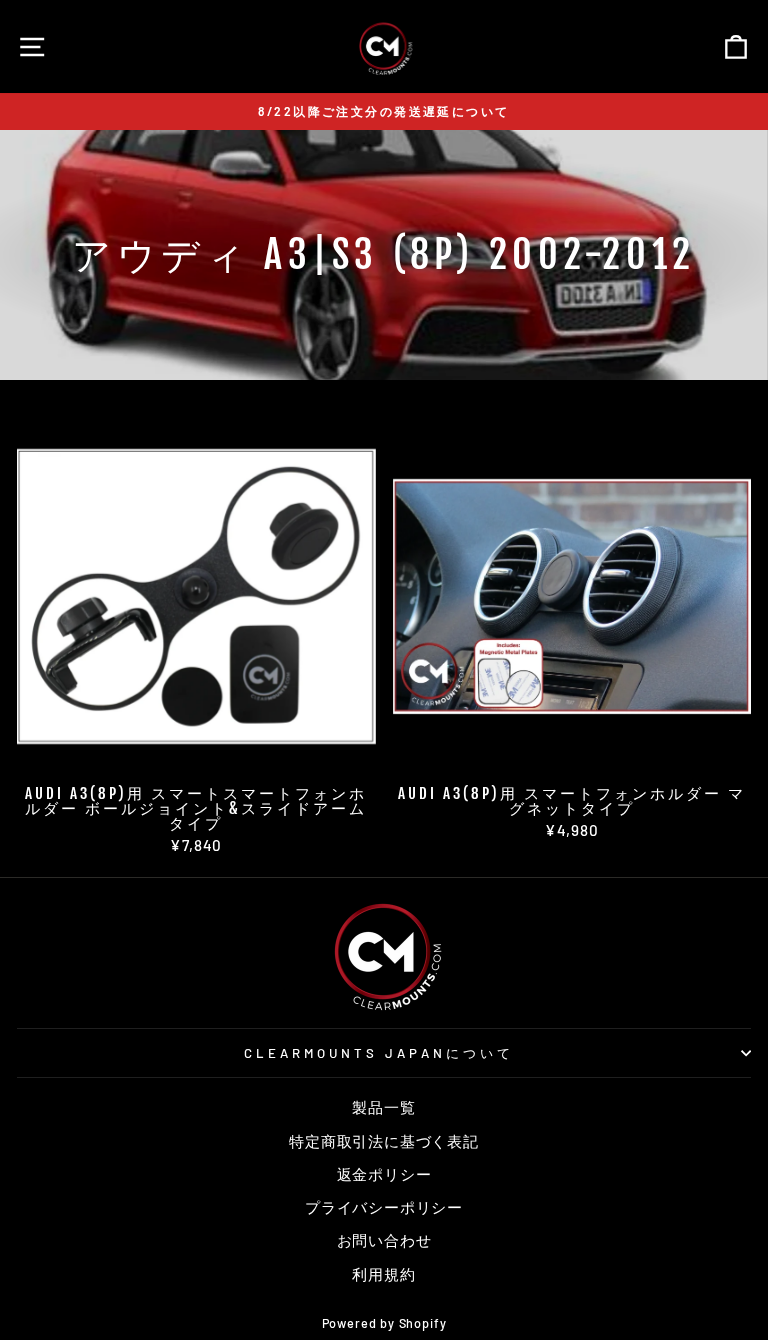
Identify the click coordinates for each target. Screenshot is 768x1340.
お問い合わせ (384, 1240)
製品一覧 (383, 1107)
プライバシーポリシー (384, 1207)
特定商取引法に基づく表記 (384, 1141)
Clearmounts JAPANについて (378, 1053)
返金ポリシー (384, 1174)
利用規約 (383, 1274)
